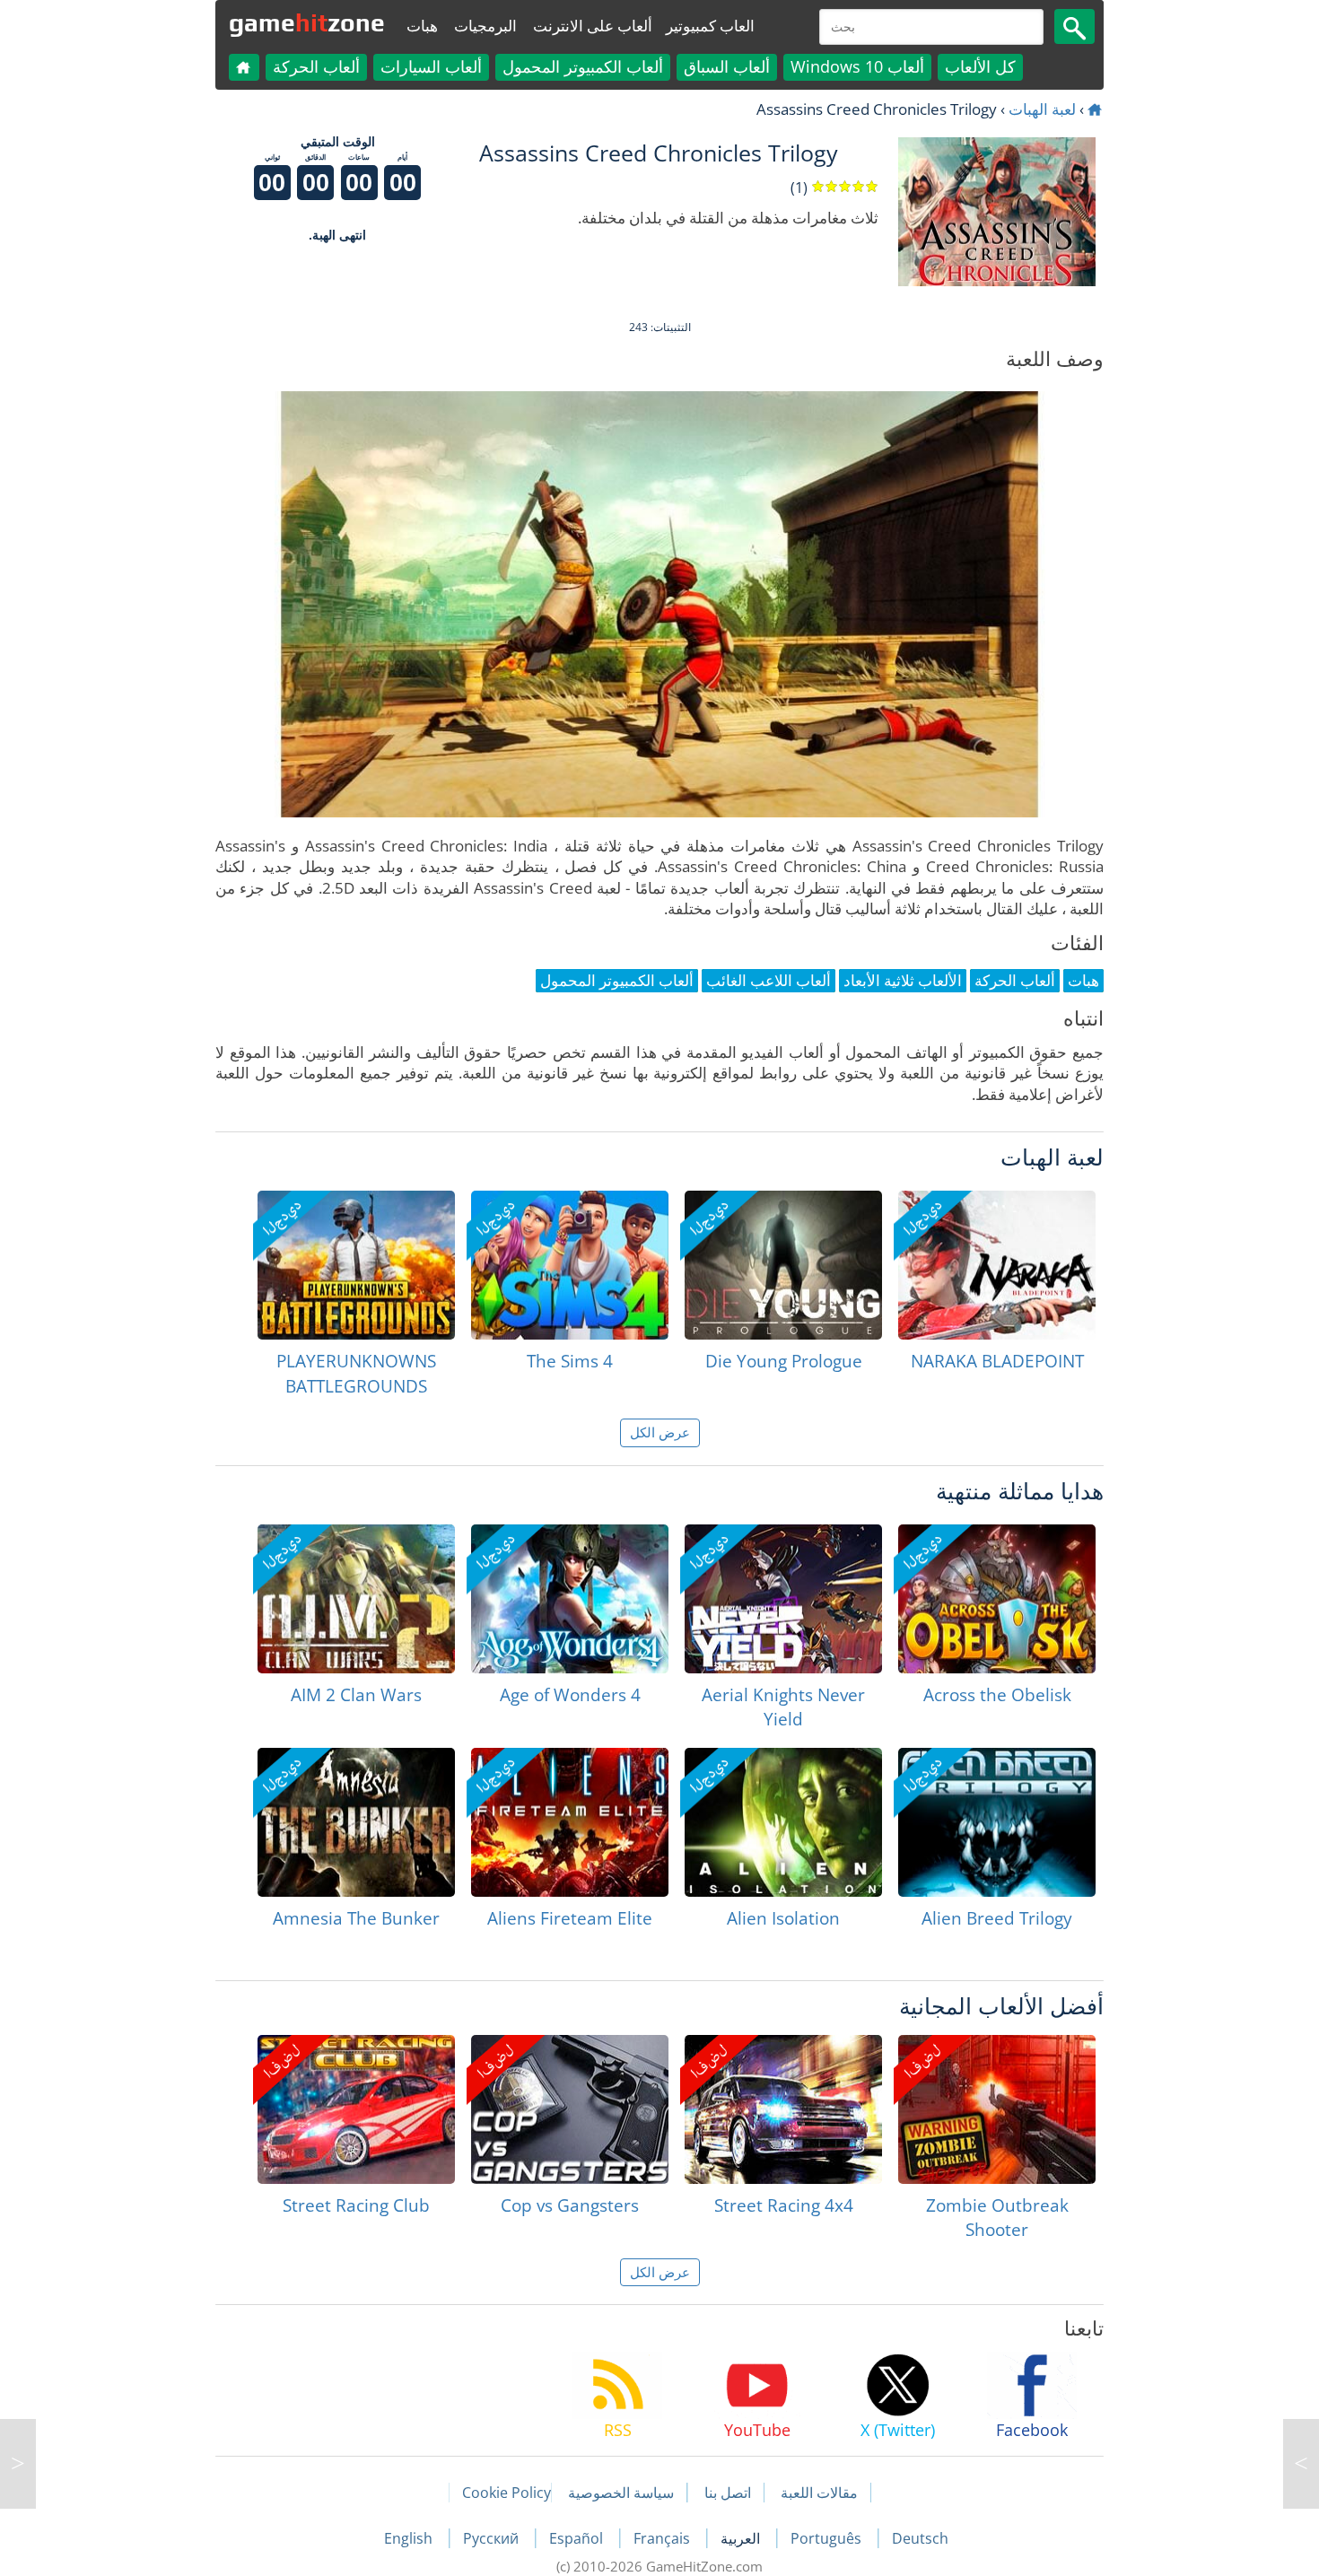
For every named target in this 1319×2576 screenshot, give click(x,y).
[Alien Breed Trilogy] (997, 1822)
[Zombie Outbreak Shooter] (997, 2109)
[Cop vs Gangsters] (570, 2109)
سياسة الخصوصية (621, 2493)
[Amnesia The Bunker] (356, 1822)
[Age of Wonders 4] (570, 1599)
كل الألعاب (980, 66)
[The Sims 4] (570, 1265)
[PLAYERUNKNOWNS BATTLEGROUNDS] (356, 1265)
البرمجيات (485, 26)
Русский (493, 2538)
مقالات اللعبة (819, 2493)
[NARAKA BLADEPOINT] (997, 1265)
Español (578, 2538)
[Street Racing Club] (356, 2109)
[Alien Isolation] (783, 1822)
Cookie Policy (507, 2493)
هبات (422, 26)
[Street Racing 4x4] (783, 2109)
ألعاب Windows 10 (857, 66)
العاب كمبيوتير (710, 26)
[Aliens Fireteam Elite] (570, 1822)
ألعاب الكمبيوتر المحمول (583, 66)
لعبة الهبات (1042, 109)
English (410, 2538)
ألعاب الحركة (316, 66)
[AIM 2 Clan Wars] (356, 1599)
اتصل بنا (728, 2493)
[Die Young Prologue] (783, 1265)
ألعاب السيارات (431, 66)
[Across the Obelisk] (997, 1599)
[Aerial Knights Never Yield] (783, 1599)
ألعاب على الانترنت (593, 26)
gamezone (307, 22)
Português (828, 2538)
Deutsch (920, 2538)
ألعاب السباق (727, 66)
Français (664, 2538)
